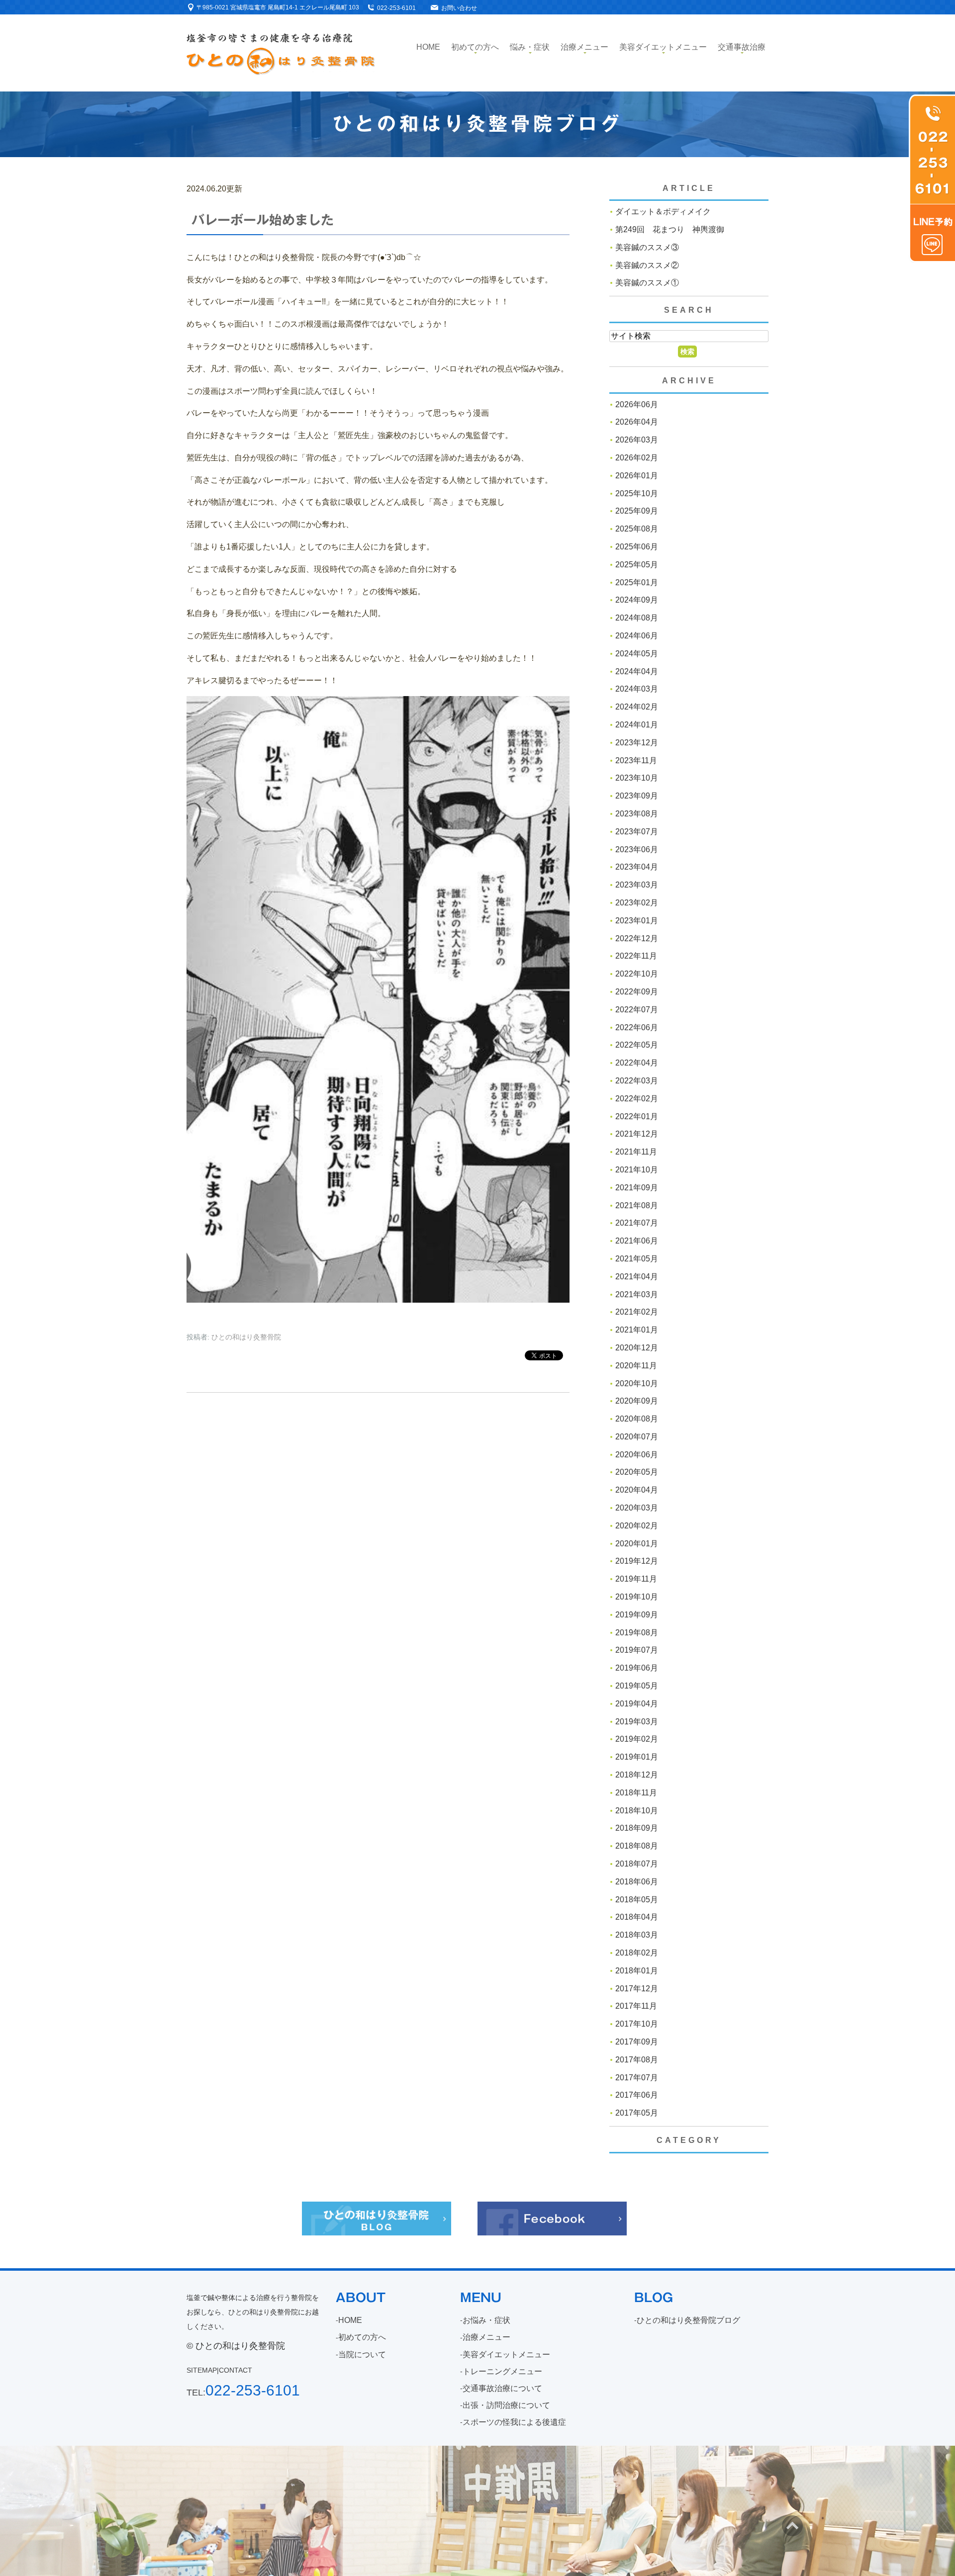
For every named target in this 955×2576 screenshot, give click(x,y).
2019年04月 (637, 1704)
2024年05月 (637, 654)
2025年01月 (637, 582)
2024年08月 (637, 618)
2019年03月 (637, 1722)
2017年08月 (637, 2060)
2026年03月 (637, 440)
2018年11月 (636, 1793)
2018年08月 (637, 1846)
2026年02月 (637, 458)
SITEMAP (202, 2370)
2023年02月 (637, 903)
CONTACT (236, 2370)
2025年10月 (637, 493)
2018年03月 (637, 1935)
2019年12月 (637, 1561)
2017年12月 (637, 1989)
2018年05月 (637, 1900)
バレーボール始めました (263, 220)
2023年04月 (637, 867)
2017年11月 (636, 2006)
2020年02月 (637, 1526)
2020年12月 (637, 1348)
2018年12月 (637, 1775)
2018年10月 (637, 1811)
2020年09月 (637, 1401)
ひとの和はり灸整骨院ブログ (688, 2320)
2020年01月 (637, 1544)
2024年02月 (637, 707)
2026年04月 (637, 422)
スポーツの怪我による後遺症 (514, 2422)
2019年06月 (637, 1668)
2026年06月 (637, 404)
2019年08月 (637, 1633)
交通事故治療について (502, 2388)
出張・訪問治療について (506, 2405)
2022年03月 (637, 1081)
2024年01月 (637, 725)
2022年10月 (637, 974)
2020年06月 (637, 1455)
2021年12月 (637, 1134)
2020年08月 (637, 1419)
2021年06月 (637, 1241)
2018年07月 (637, 1864)
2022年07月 (637, 1010)
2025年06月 (637, 547)
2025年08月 (637, 529)
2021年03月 (637, 1294)
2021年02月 (637, 1312)
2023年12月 (637, 743)
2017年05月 (637, 2113)
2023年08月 (637, 814)
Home (428, 47)
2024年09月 (637, 600)
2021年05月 (637, 1259)
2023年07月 (637, 832)
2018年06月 (637, 1882)
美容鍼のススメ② (647, 265)
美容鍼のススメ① (647, 283)
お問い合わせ (459, 8)
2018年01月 (637, 1971)
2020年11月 (636, 1366)
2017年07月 (637, 2078)
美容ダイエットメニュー (663, 47)
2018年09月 (637, 1828)
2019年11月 (636, 1579)
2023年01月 (637, 921)
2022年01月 (637, 1116)
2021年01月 (637, 1330)
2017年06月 (637, 2095)
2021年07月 (637, 1223)
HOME (350, 2320)
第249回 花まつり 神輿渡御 (670, 229)
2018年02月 (637, 1953)
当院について (362, 2354)
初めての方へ (475, 47)
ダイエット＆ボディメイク (663, 212)
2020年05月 (637, 1472)
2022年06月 (637, 1027)
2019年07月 (637, 1650)
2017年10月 (637, 2024)
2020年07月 (637, 1437)
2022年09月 (637, 992)
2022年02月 (637, 1099)
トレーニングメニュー (502, 2371)
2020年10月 (637, 1383)
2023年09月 (637, 796)
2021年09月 (637, 1188)
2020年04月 (637, 1490)
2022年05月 (637, 1045)
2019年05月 (637, 1686)
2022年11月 (636, 956)
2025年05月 (637, 565)
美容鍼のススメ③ (647, 247)
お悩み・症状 (486, 2320)
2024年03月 (637, 689)
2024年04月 (637, 671)
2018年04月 (637, 1917)
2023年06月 (637, 849)
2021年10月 (637, 1170)
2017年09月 (637, 2042)
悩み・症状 (530, 47)
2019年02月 (637, 1739)
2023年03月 (637, 885)
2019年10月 (637, 1597)
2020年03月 (637, 1508)
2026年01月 (637, 476)
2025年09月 (637, 511)
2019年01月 (637, 1757)
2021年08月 (637, 1205)
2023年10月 (637, 778)
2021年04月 (637, 1277)
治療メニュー (584, 47)
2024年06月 (637, 636)
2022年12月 (637, 938)
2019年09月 (637, 1615)
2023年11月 (636, 760)
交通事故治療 (742, 47)
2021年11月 (636, 1152)
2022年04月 (637, 1063)
